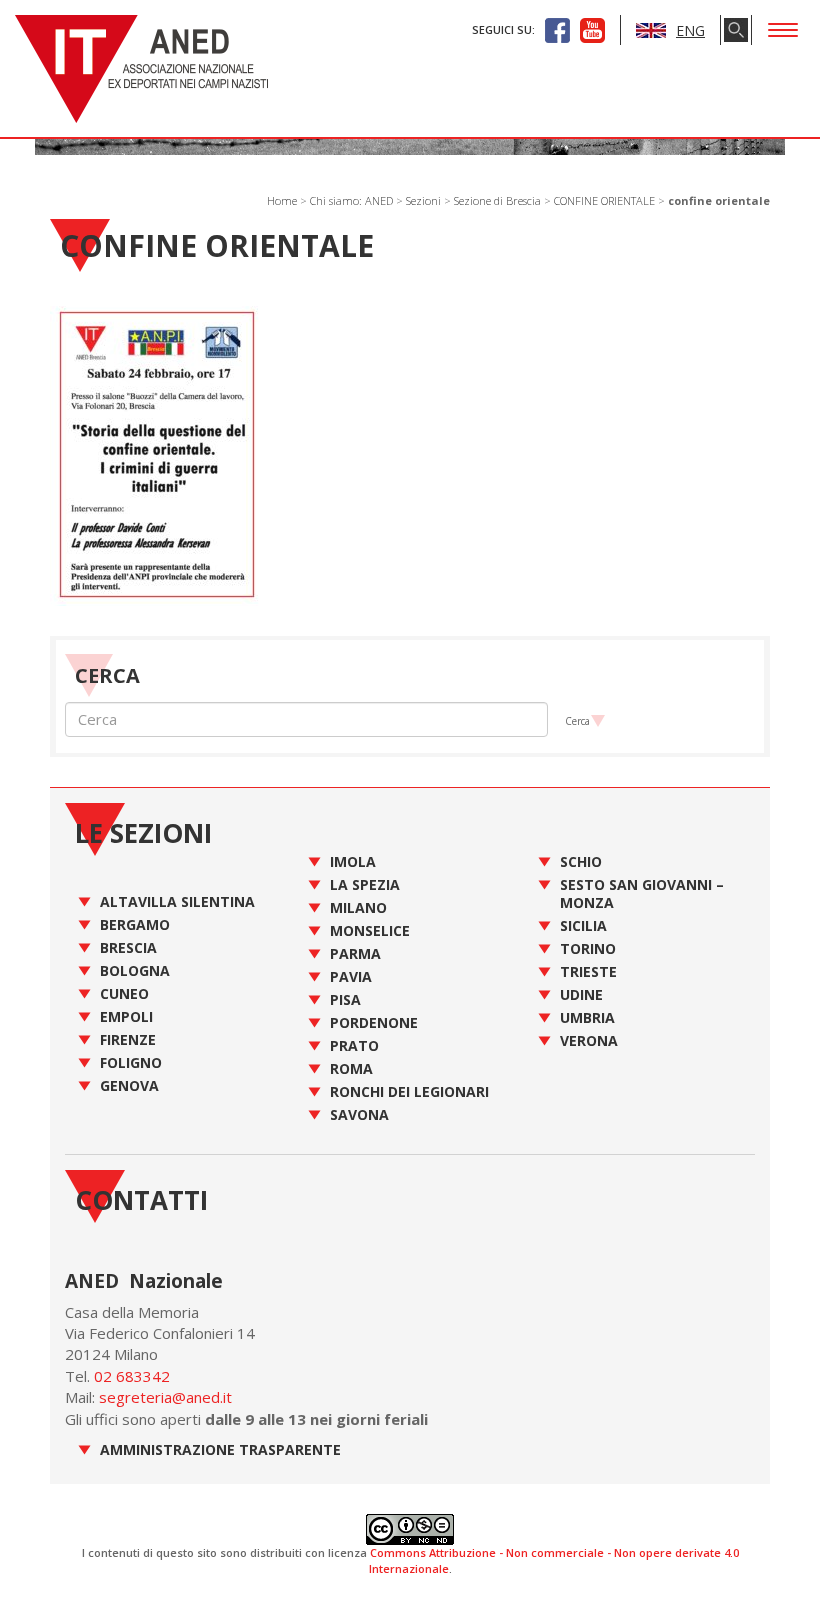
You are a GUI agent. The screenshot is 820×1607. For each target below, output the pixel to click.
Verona (589, 1040)
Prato (354, 1045)
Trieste (588, 971)
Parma (355, 953)
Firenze (128, 1039)
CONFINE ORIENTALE (604, 200)
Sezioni (423, 200)
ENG (690, 30)
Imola (353, 861)
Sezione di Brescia (497, 200)
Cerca (577, 721)
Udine (581, 994)
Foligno (131, 1062)
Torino (588, 948)
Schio (581, 861)
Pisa (345, 999)
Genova (129, 1085)
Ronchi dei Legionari (409, 1091)
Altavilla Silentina (177, 901)
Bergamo (135, 924)
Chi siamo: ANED (351, 200)
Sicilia (583, 925)
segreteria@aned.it (165, 1397)
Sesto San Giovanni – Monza (642, 893)
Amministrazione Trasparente (220, 1449)
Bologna (135, 970)
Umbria (587, 1017)
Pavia (351, 976)
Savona (359, 1114)
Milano (358, 907)
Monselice (370, 930)
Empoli (126, 1016)
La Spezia (365, 884)
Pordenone (374, 1022)
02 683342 (132, 1376)
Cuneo (124, 993)
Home (282, 200)
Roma (351, 1068)
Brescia (128, 947)
